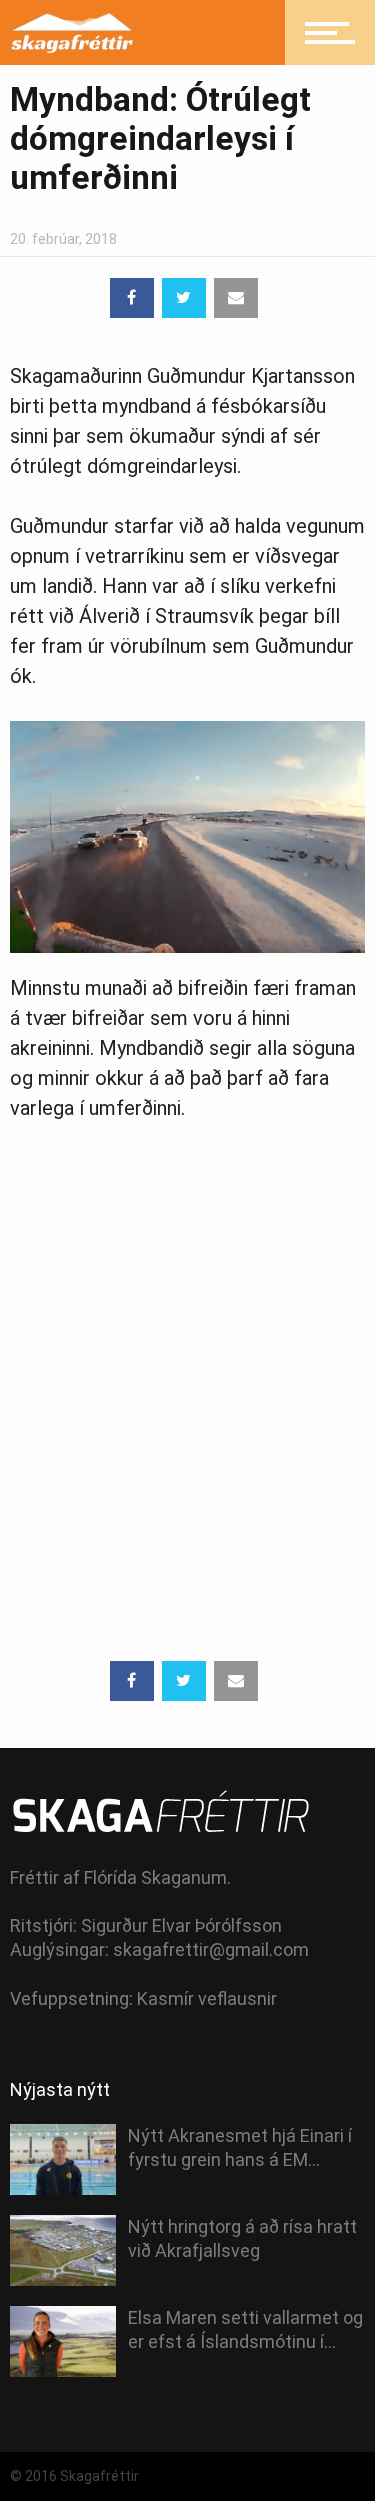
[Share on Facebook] (132, 298)
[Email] (236, 298)
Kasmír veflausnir (207, 1998)
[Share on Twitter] (184, 298)
